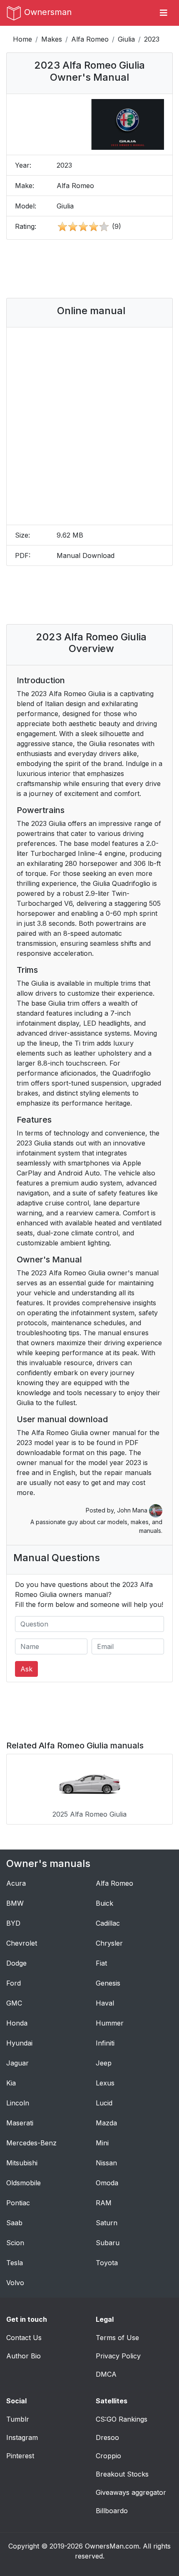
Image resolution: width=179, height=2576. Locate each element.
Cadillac (108, 1923)
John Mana (133, 1510)
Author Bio (24, 2356)
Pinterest (20, 2456)
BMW (15, 1903)
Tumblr (18, 2419)
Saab (14, 2223)
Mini (102, 2143)
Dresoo (107, 2437)
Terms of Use (117, 2338)
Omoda (107, 2183)
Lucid (104, 2103)
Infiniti (105, 2043)
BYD (13, 1923)
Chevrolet (22, 1943)
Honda (17, 2023)
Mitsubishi (22, 2163)
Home (22, 39)
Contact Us (24, 2338)
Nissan (106, 2163)
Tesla (15, 2263)
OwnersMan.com (112, 2546)
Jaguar (17, 2063)
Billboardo (112, 2511)
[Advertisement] (89, 269)
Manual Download (86, 555)
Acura (16, 1883)
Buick (104, 1903)
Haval (105, 2003)
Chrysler (109, 1943)
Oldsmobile (24, 2183)
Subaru (108, 2243)
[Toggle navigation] (164, 13)
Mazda (106, 2123)
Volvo (15, 2283)
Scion (15, 2243)
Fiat (101, 1963)
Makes (52, 39)
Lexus (105, 2083)
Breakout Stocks (122, 2474)
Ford (14, 1983)
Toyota (107, 2263)
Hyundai (19, 2043)
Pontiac (18, 2203)
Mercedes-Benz (31, 2143)
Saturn (107, 2223)
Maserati (20, 2123)
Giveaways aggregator (131, 2492)
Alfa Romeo (90, 39)
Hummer (110, 2023)
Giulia (126, 39)
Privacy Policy (118, 2356)
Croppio (108, 2456)
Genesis (108, 1983)
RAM (104, 2203)
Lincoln (18, 2103)
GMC (14, 2003)
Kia (11, 2083)
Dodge (16, 1963)
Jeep (104, 2063)
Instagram (22, 2437)
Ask (26, 1669)
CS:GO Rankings (122, 2419)
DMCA (106, 2374)
